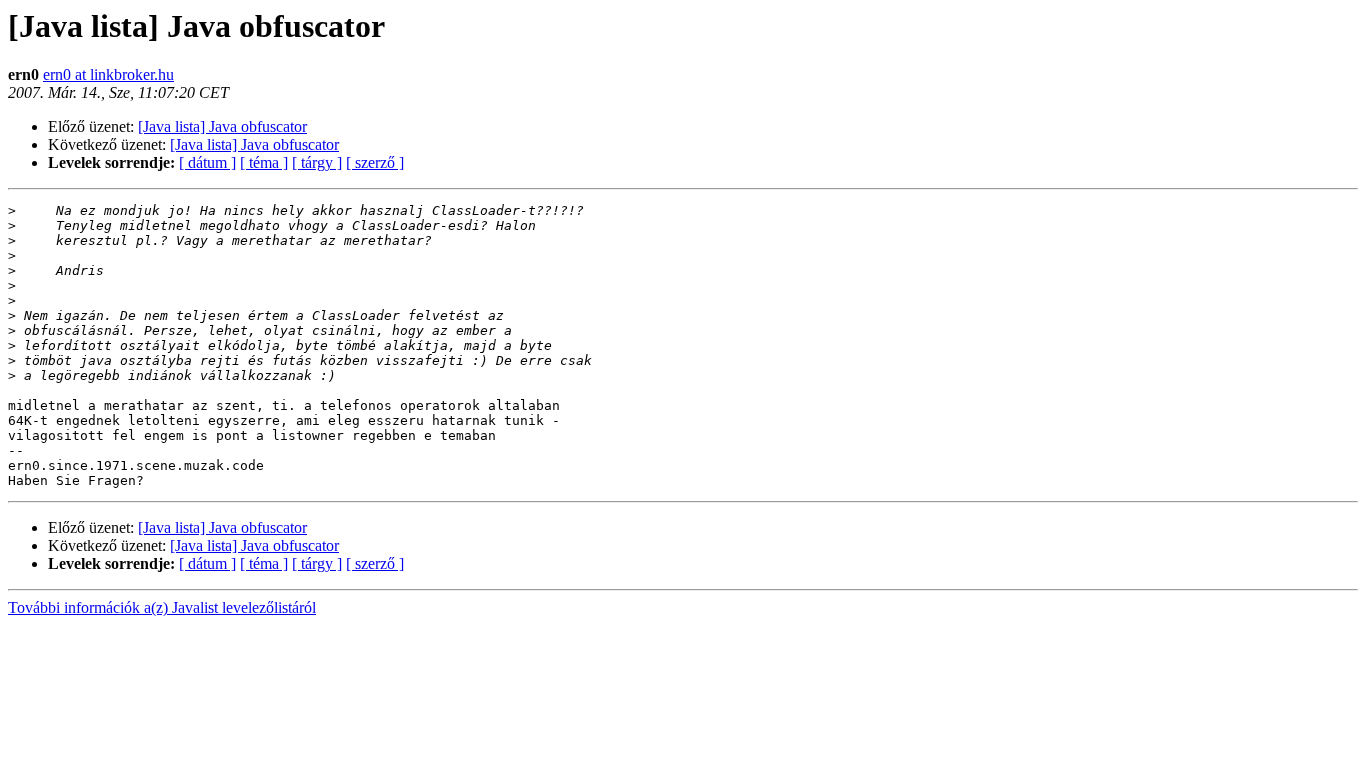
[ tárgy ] (317, 162)
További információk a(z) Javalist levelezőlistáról (162, 607)
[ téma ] (264, 162)
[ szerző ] (375, 162)
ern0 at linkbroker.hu (108, 74)
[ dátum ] (207, 162)
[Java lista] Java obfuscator (222, 126)
